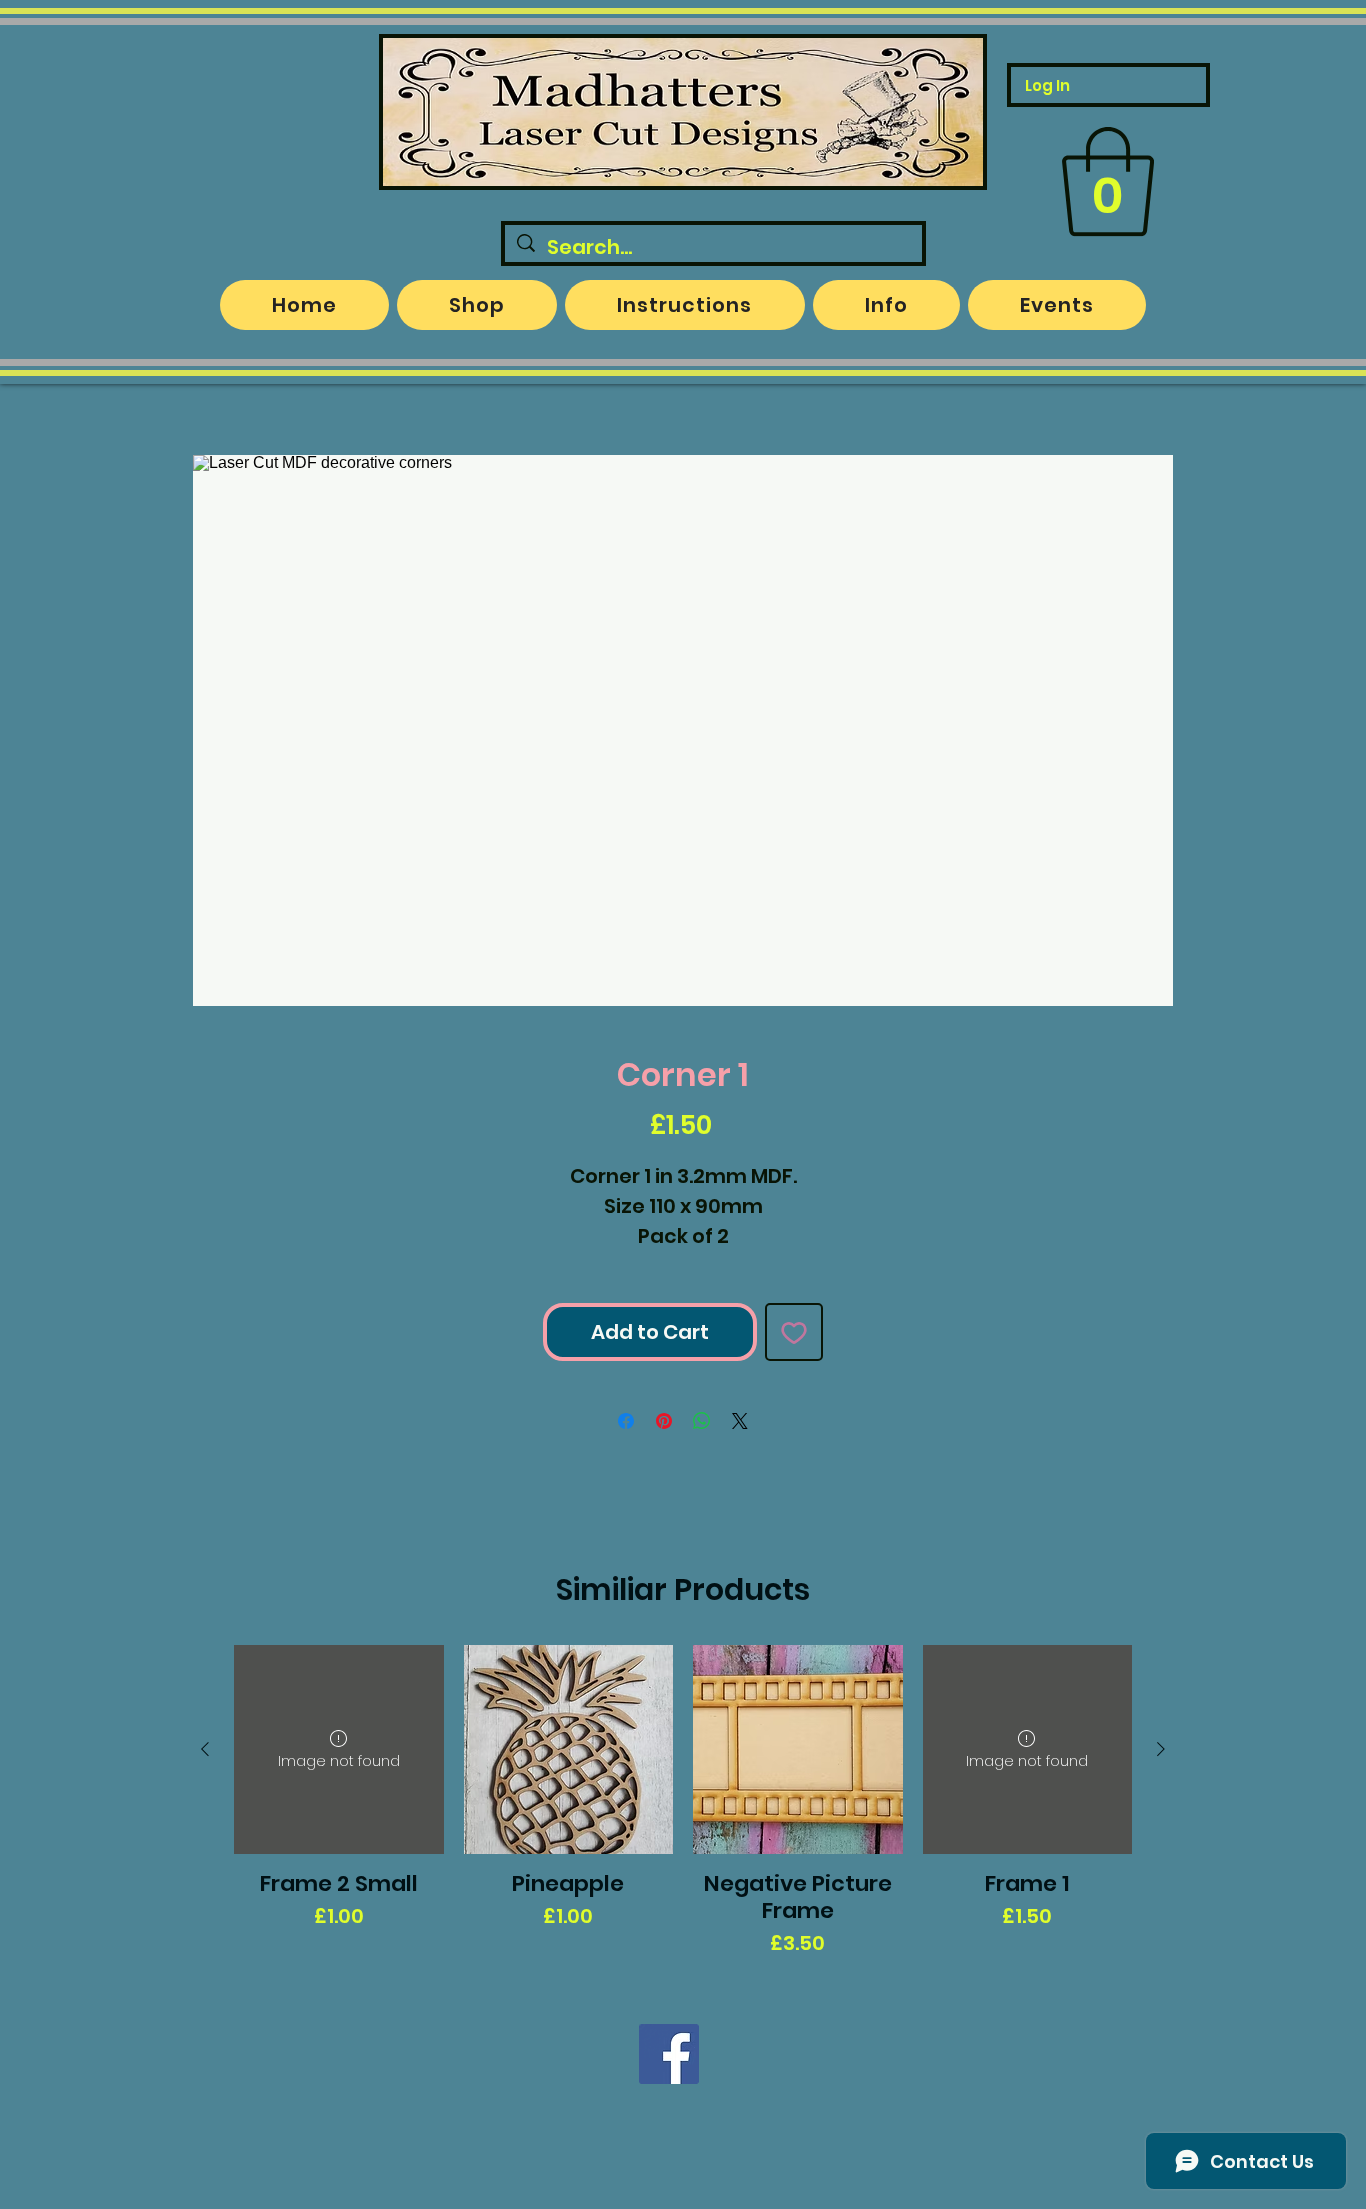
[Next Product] (1161, 1749)
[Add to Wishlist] (794, 1332)
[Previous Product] (205, 1749)
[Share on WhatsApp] (702, 1421)
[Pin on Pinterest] (664, 1421)
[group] (683, 1802)
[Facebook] (669, 2054)
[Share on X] (740, 1421)
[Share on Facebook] (626, 1421)
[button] (1108, 182)
